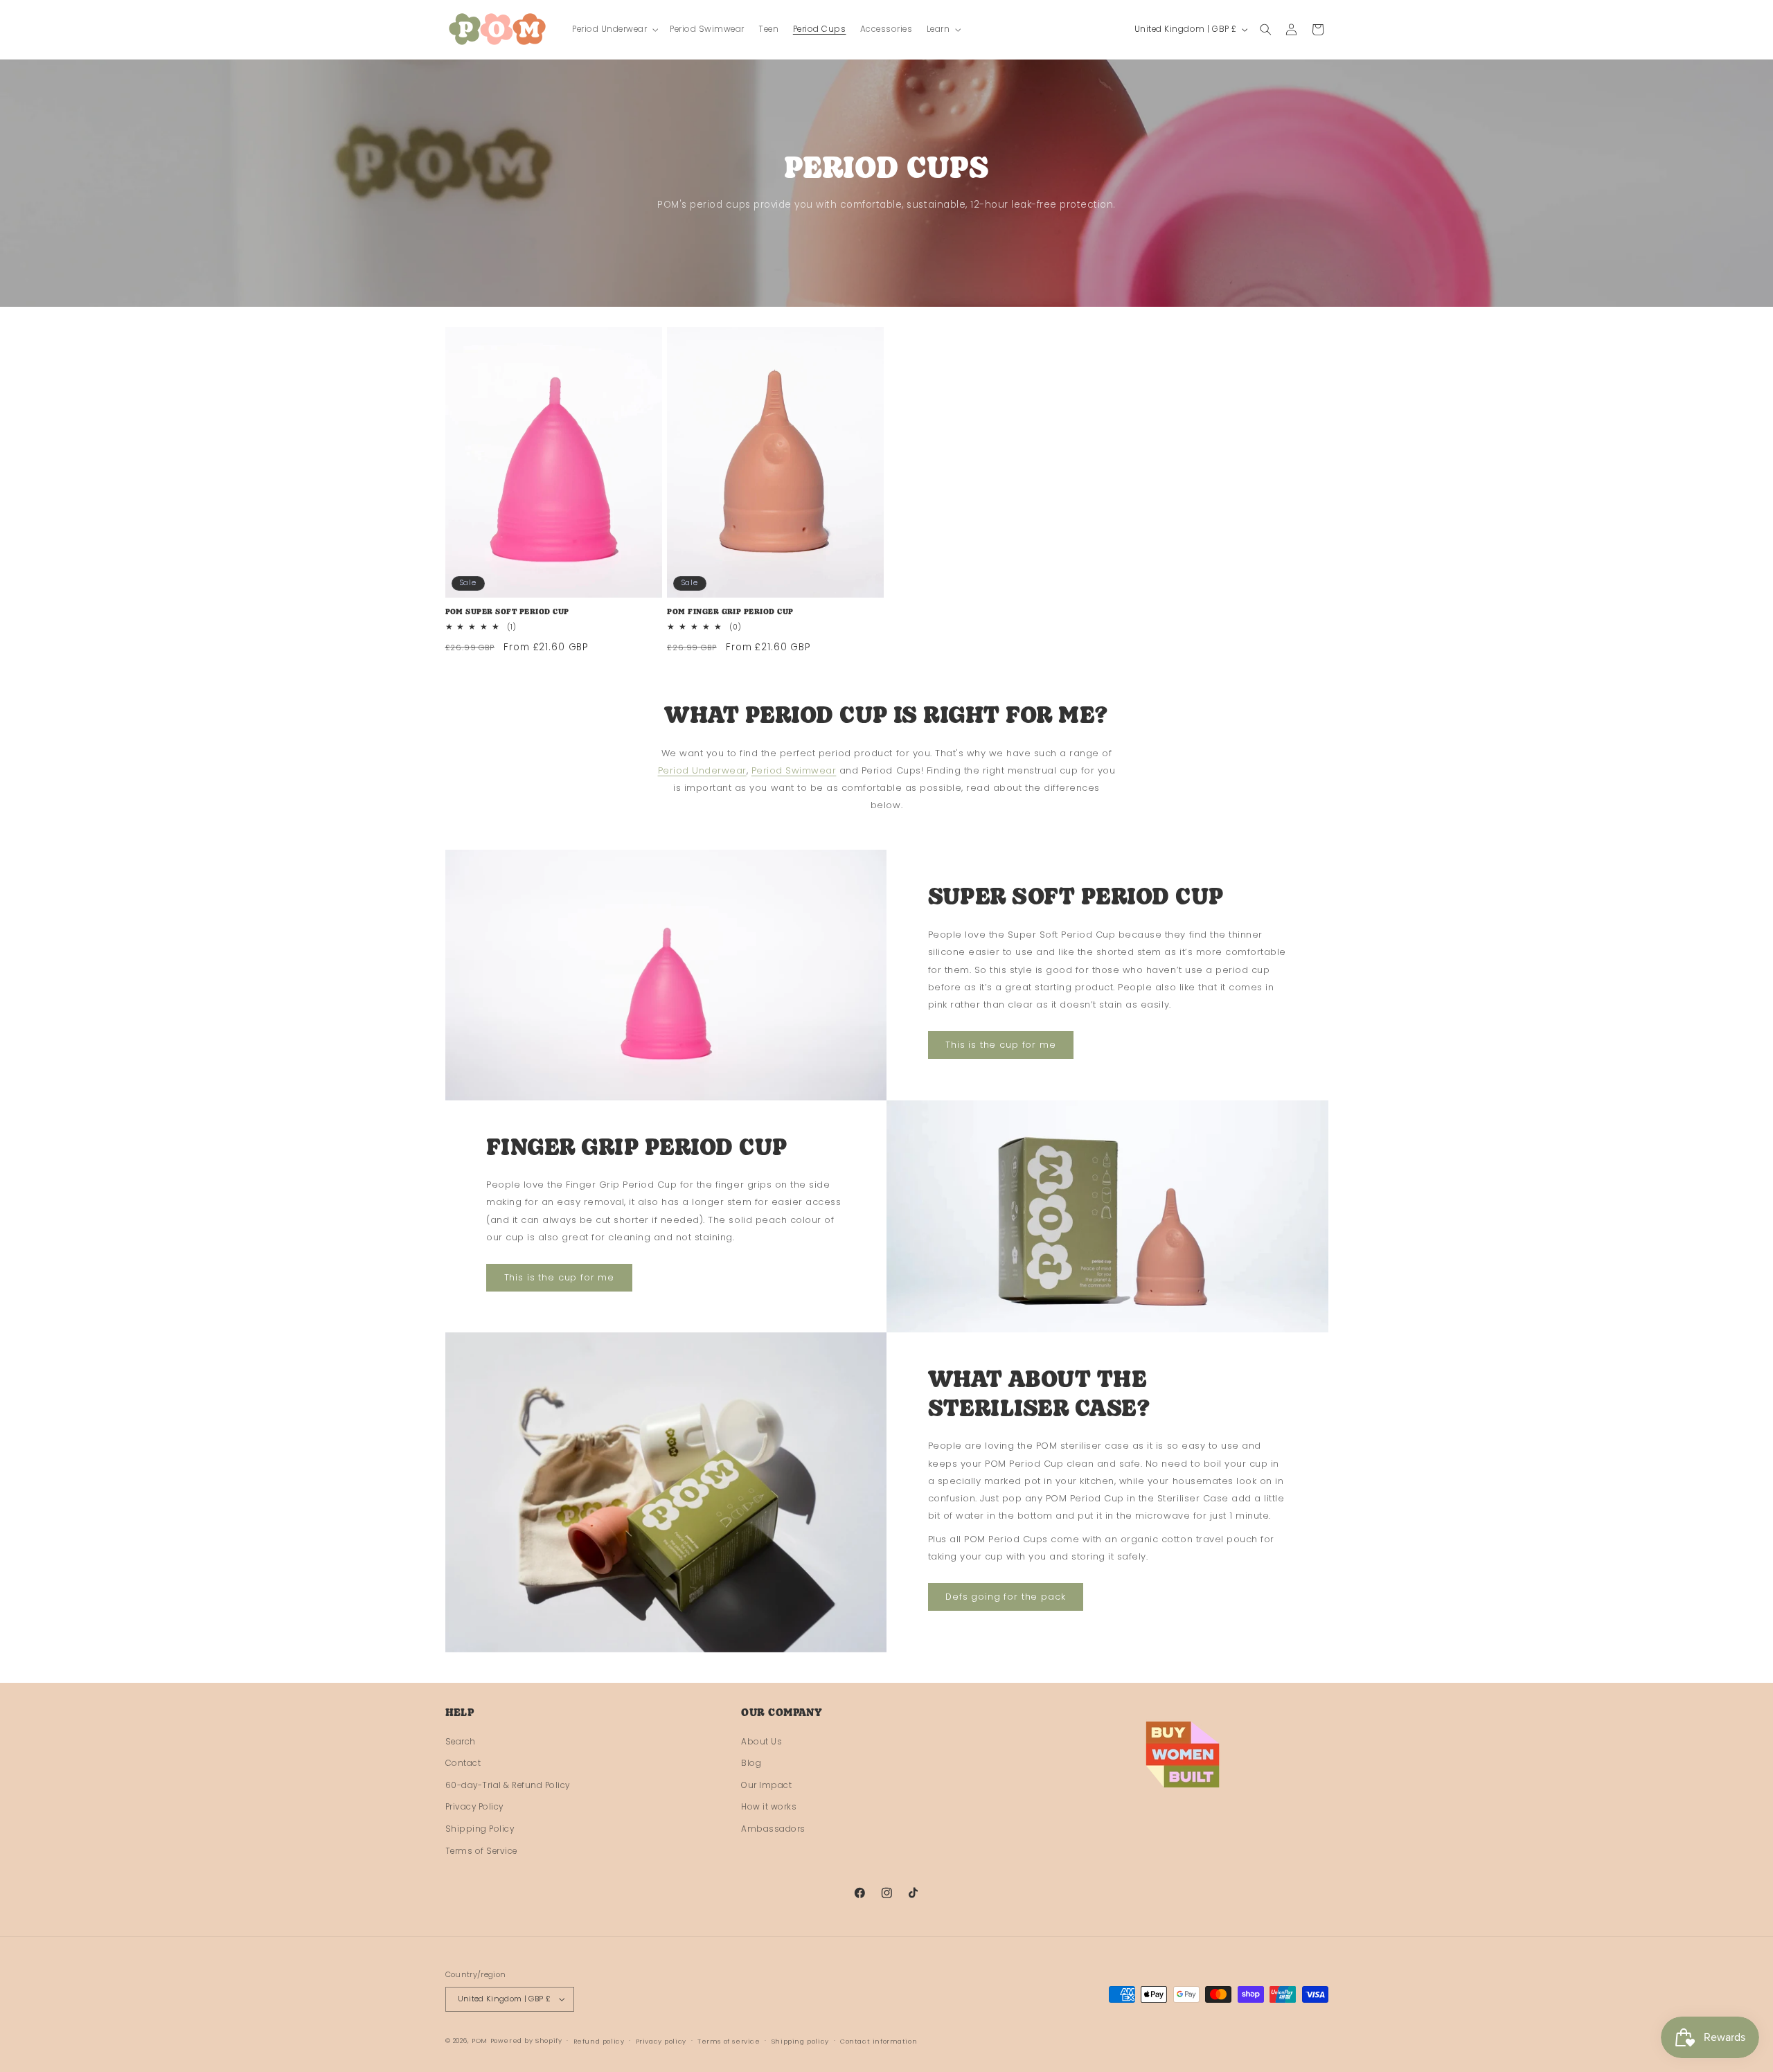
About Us (761, 1742)
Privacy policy (661, 2041)
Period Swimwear (794, 770)
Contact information (879, 2041)
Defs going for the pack (1006, 1597)
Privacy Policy (474, 1807)
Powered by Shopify (526, 2040)
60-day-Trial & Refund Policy (508, 1785)
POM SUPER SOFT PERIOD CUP (507, 613)
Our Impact (766, 1785)
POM (480, 2040)
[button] (614, 29)
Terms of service (729, 2041)
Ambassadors (773, 1829)
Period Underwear (702, 770)
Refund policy (599, 2041)
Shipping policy (800, 2041)
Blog (751, 1763)
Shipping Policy (480, 1829)
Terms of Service (481, 1851)
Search (461, 1742)
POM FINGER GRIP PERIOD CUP (730, 613)
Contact (463, 1763)
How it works (769, 1807)
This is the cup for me (1001, 1045)
